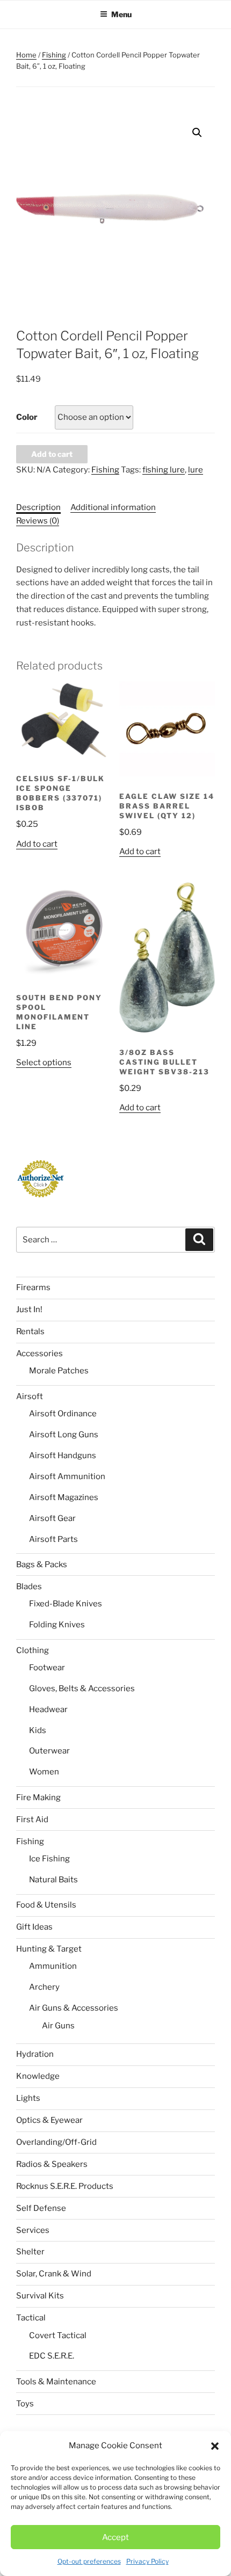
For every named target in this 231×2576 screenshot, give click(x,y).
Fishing (54, 55)
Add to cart (52, 454)
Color (27, 417)
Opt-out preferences (89, 2561)
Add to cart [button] (37, 844)
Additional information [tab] (113, 507)
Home (26, 55)
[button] (215, 2446)
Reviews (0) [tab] (38, 521)
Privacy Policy (147, 2561)
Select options (44, 1063)
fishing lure (164, 470)
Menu (121, 14)
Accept (115, 2537)
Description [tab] (38, 507)
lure (196, 470)
